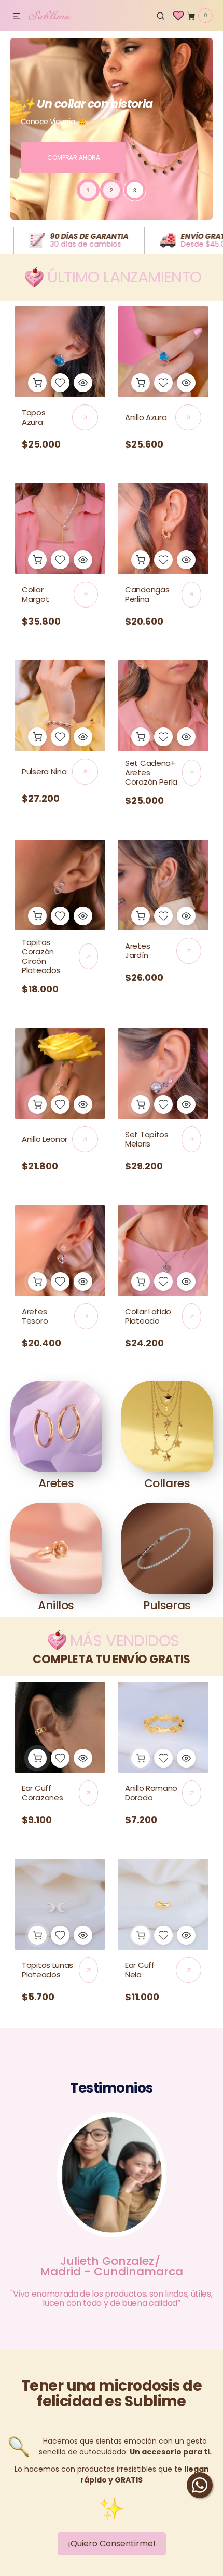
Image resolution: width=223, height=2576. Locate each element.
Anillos (56, 1605)
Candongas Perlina (147, 594)
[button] (17, 17)
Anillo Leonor (45, 1139)
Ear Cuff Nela (140, 1970)
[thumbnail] (88, 190)
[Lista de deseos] (178, 16)
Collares (167, 1483)
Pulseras (167, 1605)
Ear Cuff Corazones (42, 1793)
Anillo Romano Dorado (151, 1793)
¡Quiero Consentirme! (112, 2544)
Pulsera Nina (44, 771)
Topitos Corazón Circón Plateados (41, 956)
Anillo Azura (146, 417)
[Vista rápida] (83, 383)
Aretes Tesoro (35, 1316)
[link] (60, 352)
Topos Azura (34, 417)
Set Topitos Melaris (147, 1139)
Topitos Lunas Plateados (47, 1970)
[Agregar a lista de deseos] (60, 383)
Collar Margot (35, 594)
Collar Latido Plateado (148, 1316)
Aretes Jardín (137, 950)
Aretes (56, 1483)
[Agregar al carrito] (37, 383)
